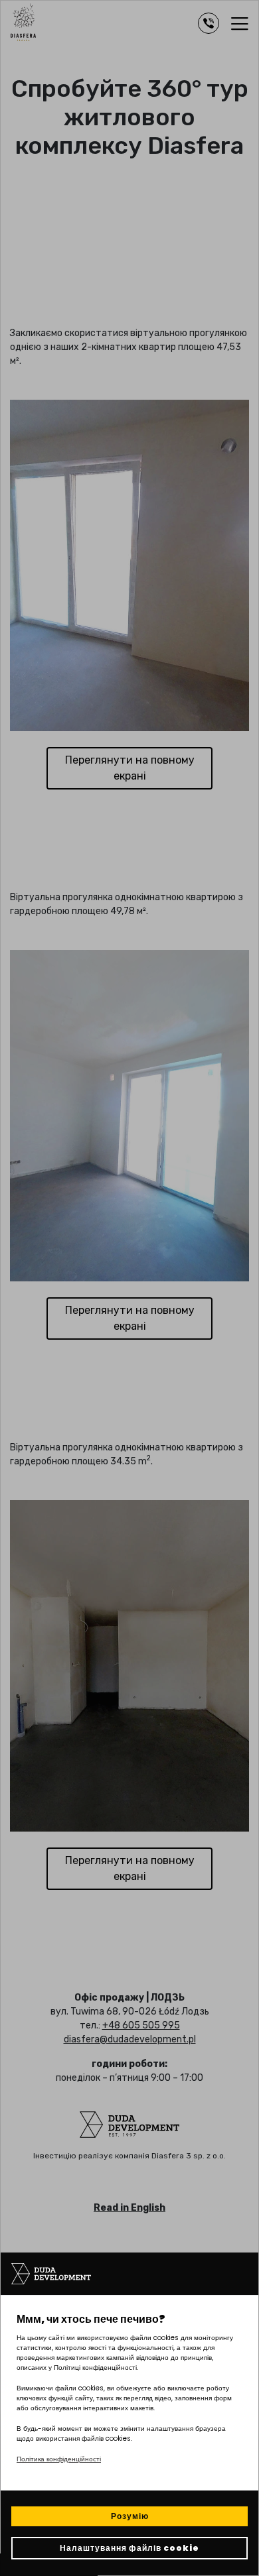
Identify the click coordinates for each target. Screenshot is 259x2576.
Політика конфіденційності (59, 2459)
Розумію (130, 2516)
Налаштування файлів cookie (129, 2548)
